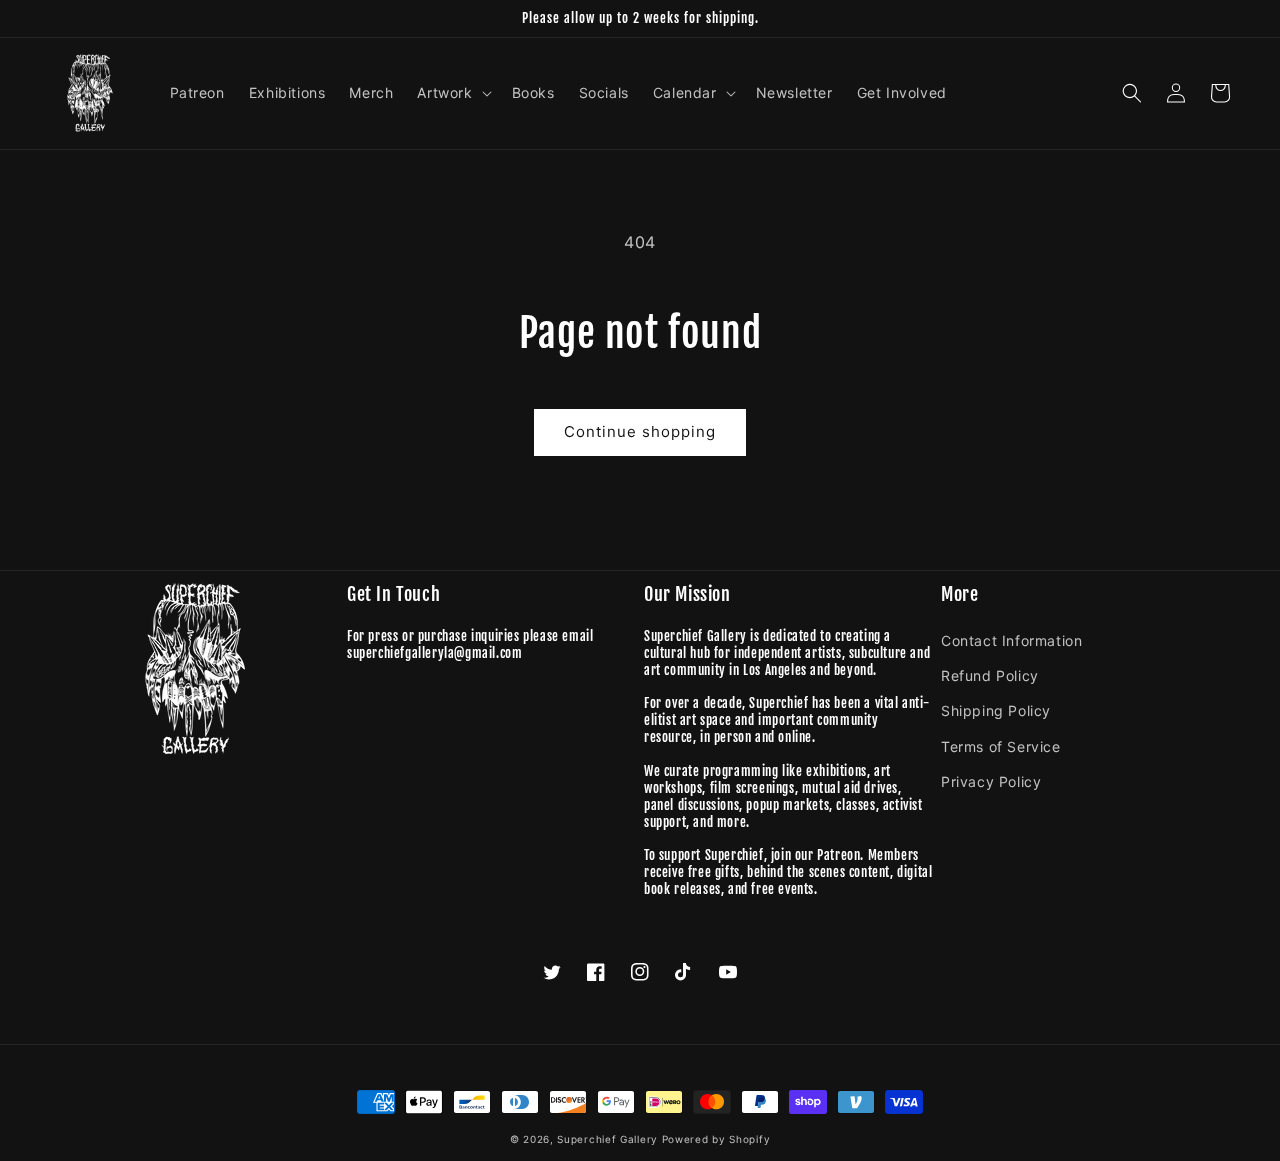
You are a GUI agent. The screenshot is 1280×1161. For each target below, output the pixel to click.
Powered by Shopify (716, 1139)
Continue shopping (640, 431)
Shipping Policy (996, 710)
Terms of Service (1001, 746)
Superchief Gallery (607, 1139)
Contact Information (1011, 640)
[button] (452, 93)
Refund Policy (990, 675)
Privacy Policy (991, 781)
